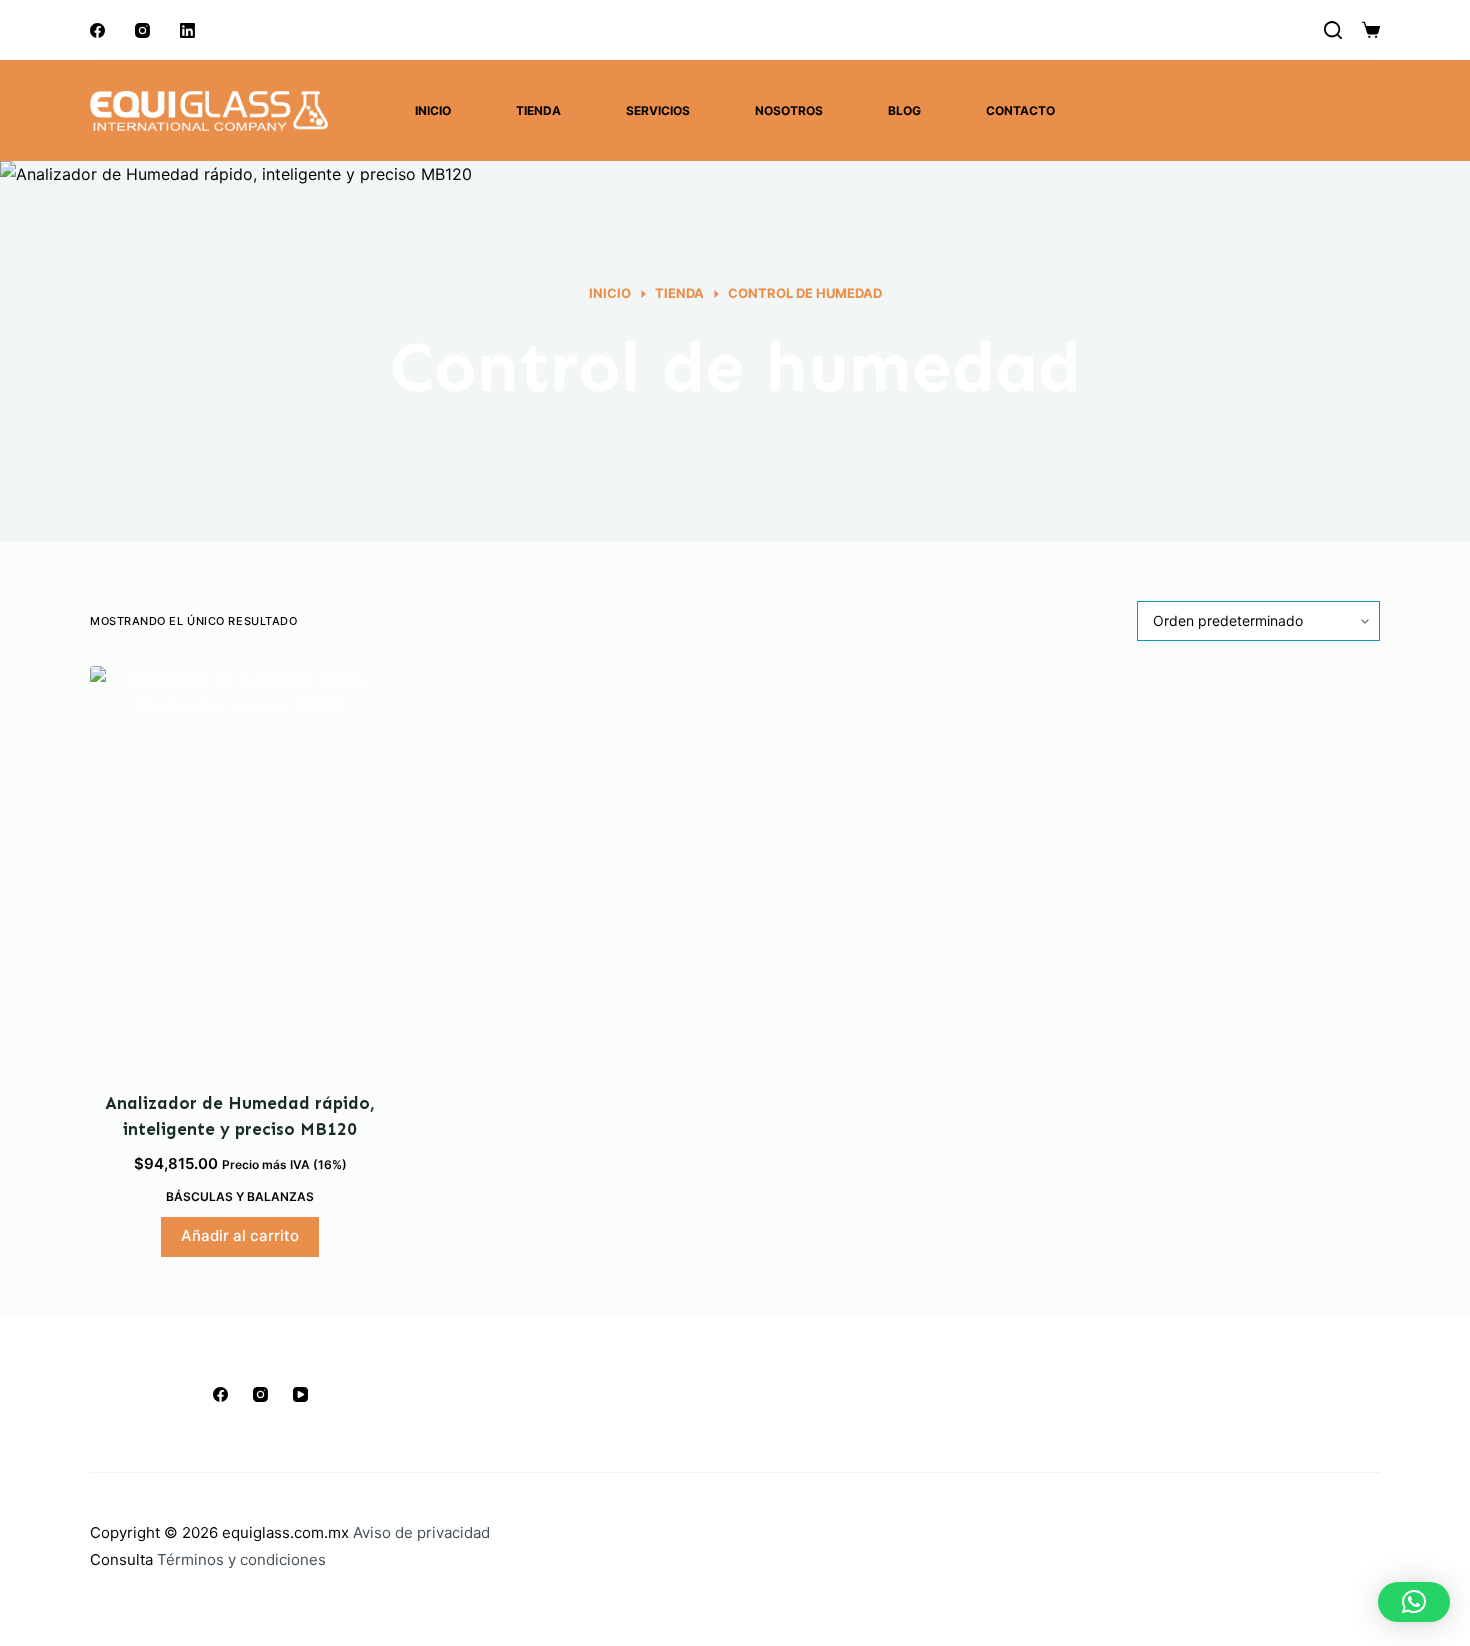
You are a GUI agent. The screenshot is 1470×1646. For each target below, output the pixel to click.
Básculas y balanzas (240, 1196)
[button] (1414, 1602)
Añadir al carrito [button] (240, 1235)
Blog (904, 110)
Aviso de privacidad (421, 1532)
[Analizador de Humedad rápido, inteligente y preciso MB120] (240, 866)
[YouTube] (300, 1394)
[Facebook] (97, 30)
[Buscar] (1333, 30)
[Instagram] (142, 30)
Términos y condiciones (241, 1559)
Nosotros (789, 110)
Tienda (538, 110)
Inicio (433, 110)
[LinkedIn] (187, 30)
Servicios (658, 110)
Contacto (1020, 110)
